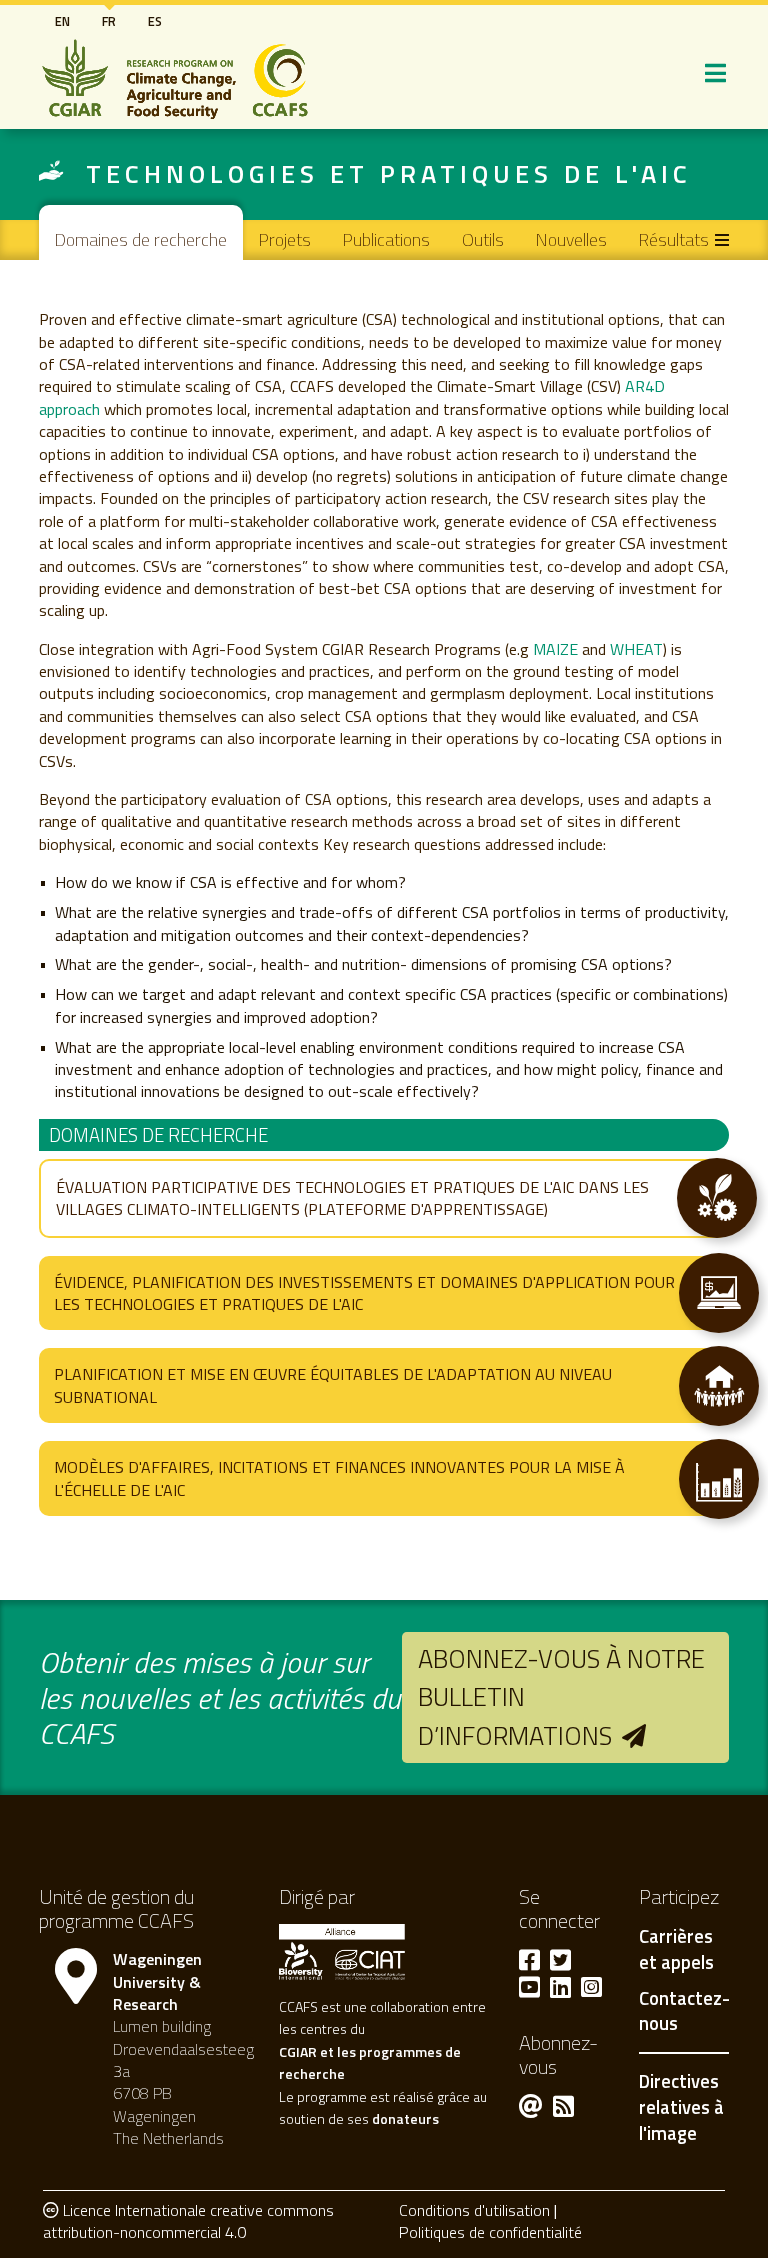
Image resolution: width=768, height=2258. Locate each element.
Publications (386, 239)
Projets (285, 239)
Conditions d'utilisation (474, 2210)
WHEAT (636, 649)
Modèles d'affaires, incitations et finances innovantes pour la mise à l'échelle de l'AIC (339, 1478)
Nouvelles (571, 239)
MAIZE (557, 649)
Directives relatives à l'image (681, 2106)
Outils (483, 239)
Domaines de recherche (141, 239)
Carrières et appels (676, 1950)
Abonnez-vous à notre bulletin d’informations (561, 1697)
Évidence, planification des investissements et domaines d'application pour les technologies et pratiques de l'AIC (364, 1293)
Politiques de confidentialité (490, 2232)
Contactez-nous (684, 2012)
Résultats (674, 239)
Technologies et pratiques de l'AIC (389, 173)
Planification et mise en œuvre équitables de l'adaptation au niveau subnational (333, 1385)
